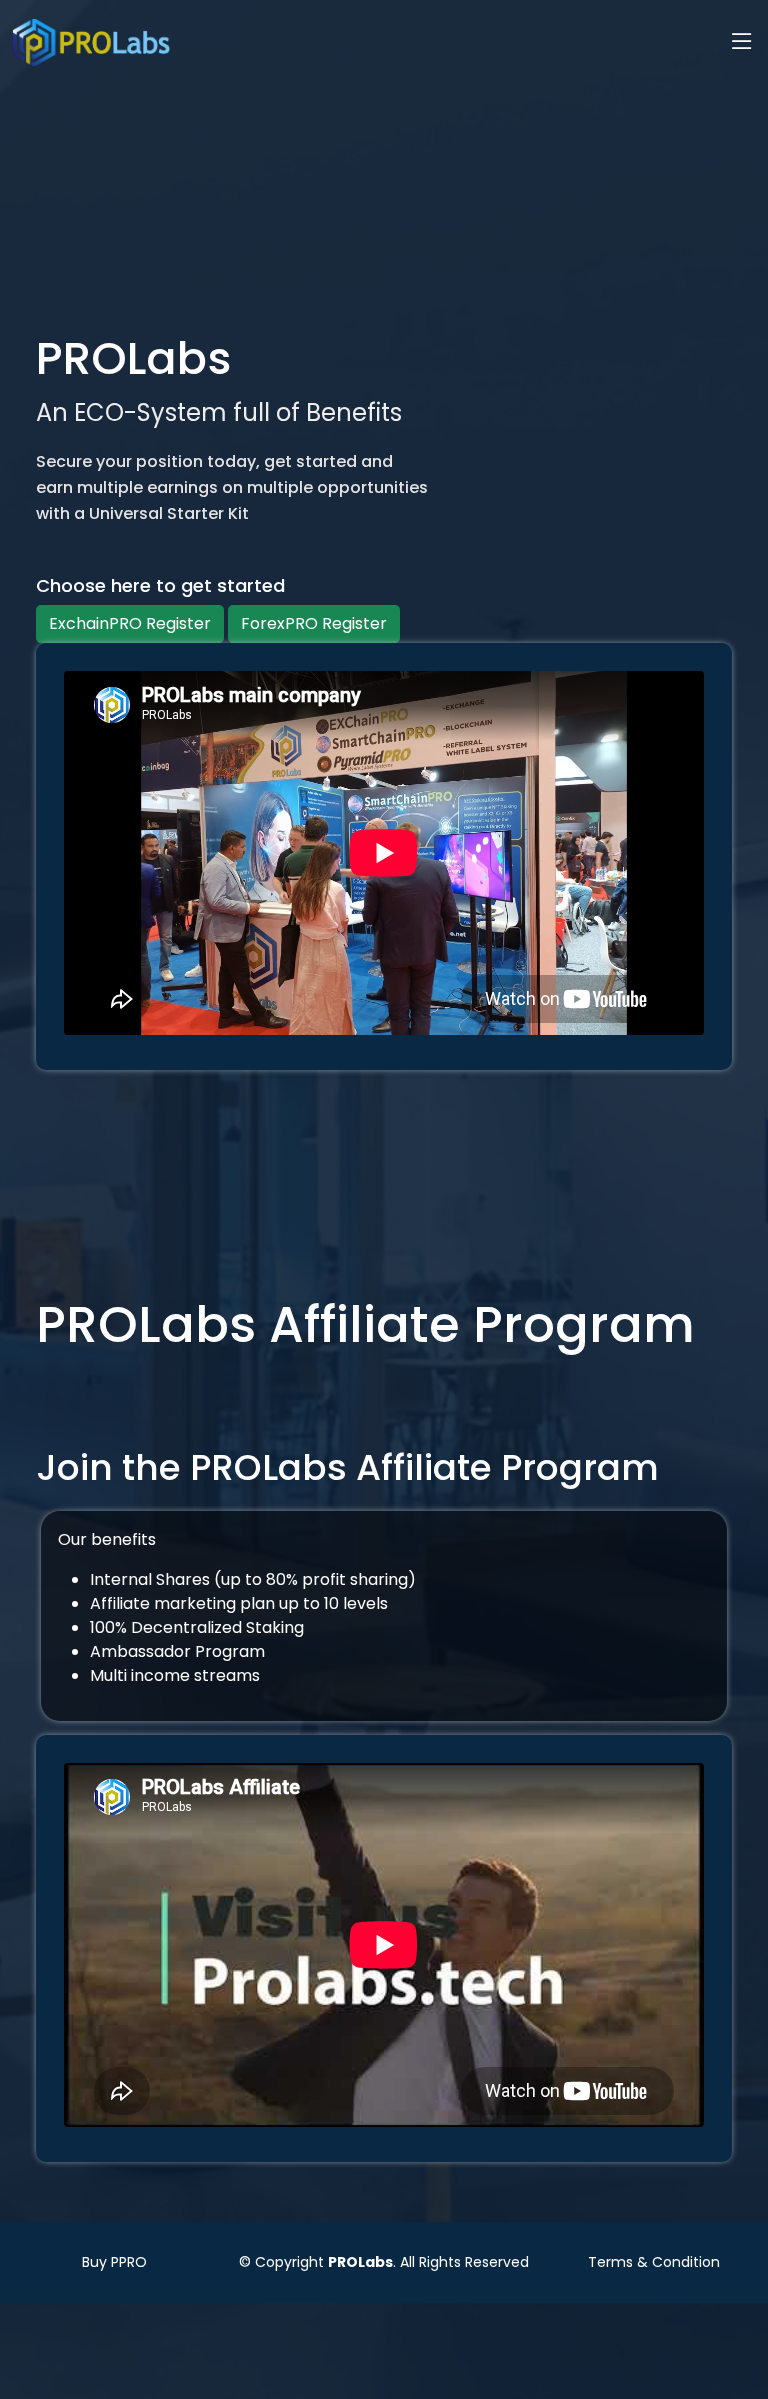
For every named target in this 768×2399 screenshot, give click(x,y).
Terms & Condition (654, 2262)
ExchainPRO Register (130, 623)
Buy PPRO (114, 2262)
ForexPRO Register (314, 623)
